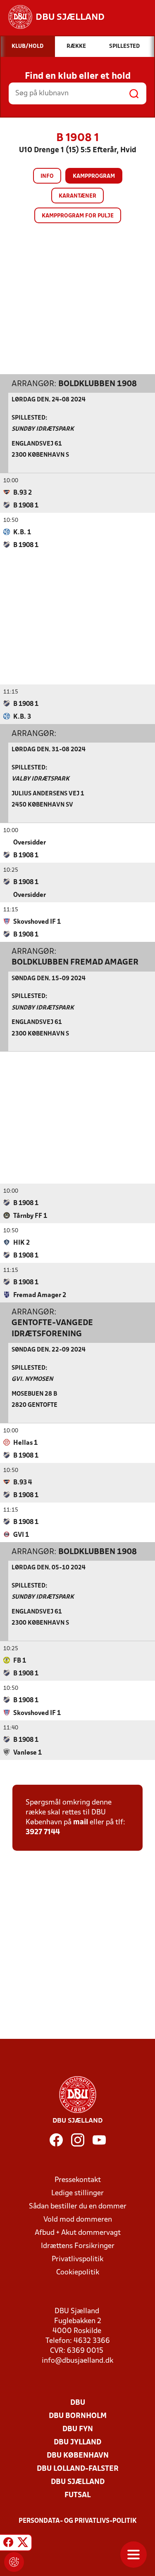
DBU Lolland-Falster (78, 2469)
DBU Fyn (78, 2429)
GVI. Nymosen (32, 1379)
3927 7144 (43, 1832)
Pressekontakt (78, 2180)
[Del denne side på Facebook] (8, 2544)
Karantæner (77, 196)
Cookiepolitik (78, 2273)
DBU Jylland (77, 2443)
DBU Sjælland (78, 2482)
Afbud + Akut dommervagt (78, 2233)
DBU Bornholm (78, 2416)
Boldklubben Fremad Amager (75, 962)
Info (47, 176)
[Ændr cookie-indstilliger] (14, 2562)
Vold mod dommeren (78, 2220)
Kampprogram (94, 176)
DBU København (78, 2456)
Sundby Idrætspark (43, 429)
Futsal (77, 2495)
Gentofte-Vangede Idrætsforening (52, 1328)
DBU (78, 2403)
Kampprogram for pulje (78, 216)
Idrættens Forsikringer (78, 2246)
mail (81, 1822)
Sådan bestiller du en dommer (78, 2207)
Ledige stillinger (77, 2193)
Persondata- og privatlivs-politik (78, 2521)
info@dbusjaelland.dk (77, 2361)
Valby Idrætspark (41, 779)
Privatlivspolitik (77, 2259)
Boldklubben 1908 (98, 384)
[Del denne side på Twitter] (23, 2544)
